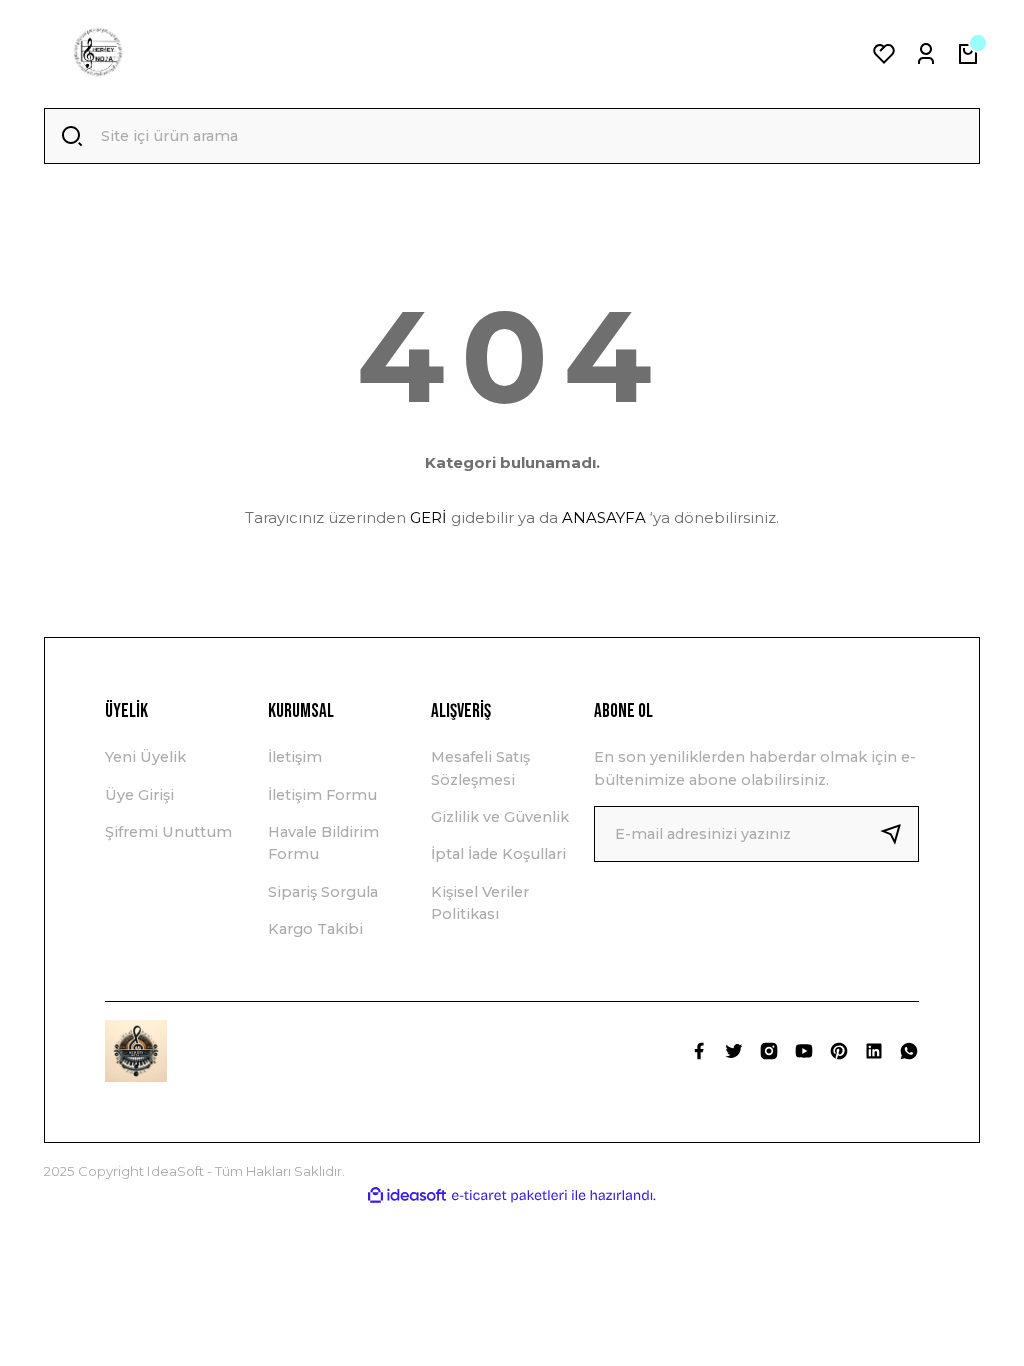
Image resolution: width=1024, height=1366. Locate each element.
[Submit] (899, 834)
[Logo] (98, 54)
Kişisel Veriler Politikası (480, 903)
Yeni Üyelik (145, 757)
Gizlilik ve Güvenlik (500, 817)
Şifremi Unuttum (168, 832)
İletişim (295, 757)
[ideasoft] (407, 1196)
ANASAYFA (604, 517)
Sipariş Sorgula (323, 892)
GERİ (428, 517)
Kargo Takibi (315, 929)
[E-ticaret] (509, 1195)
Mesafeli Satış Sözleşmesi (480, 768)
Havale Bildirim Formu (323, 843)
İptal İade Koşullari (498, 854)
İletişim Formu (322, 795)
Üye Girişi (139, 795)
